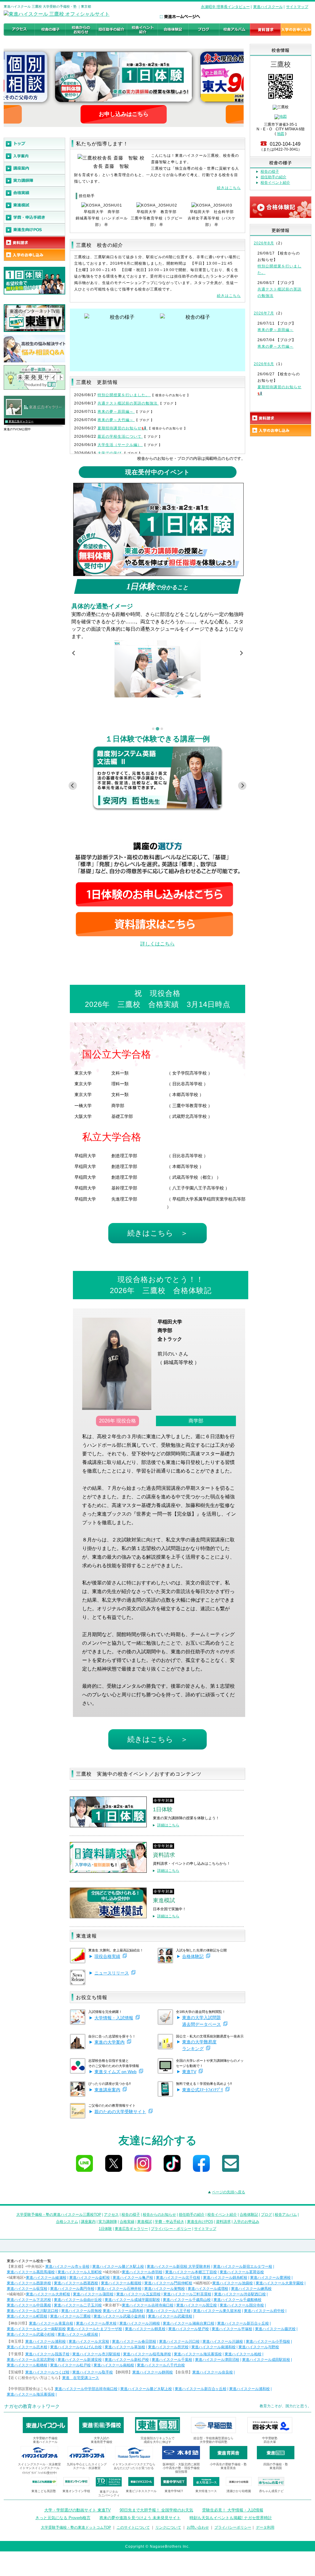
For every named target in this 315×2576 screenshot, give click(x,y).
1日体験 (105, 2229)
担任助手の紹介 (273, 177)
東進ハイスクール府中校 (264, 2311)
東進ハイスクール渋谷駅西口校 (240, 2294)
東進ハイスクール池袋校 (233, 2283)
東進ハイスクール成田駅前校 (266, 2360)
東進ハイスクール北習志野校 (31, 2360)
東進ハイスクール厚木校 (96, 2323)
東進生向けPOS (200, 2222)
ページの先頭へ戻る (229, 2192)
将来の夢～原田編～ (116, 412)
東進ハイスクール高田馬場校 (31, 2272)
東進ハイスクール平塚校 (232, 2329)
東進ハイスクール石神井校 (119, 2289)
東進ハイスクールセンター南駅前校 (36, 2329)
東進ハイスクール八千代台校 (161, 2365)
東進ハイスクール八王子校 (168, 2311)
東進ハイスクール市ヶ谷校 (67, 2266)
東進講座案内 (107, 2090)
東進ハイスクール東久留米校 (217, 2311)
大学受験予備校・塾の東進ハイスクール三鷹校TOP (59, 2215)
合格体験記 (193, 1956)
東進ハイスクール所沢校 (168, 2347)
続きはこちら (229, 188)
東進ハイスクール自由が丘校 (78, 2300)
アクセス (111, 2215)
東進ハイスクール (268, 7)
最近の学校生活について (120, 436)
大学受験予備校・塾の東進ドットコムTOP (76, 2527)
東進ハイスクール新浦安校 (80, 2360)
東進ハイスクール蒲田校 (93, 2294)
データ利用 (265, 2527)
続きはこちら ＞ (158, 1233)
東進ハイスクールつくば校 (47, 2372)
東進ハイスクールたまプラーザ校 (94, 2329)
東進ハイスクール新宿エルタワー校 (243, 2266)
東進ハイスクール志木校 (27, 2347)
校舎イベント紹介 (275, 183)
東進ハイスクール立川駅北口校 (33, 2311)
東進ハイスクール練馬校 (251, 2289)
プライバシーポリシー (233, 2527)
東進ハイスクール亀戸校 (133, 2278)
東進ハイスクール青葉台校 (51, 2323)
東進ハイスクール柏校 (243, 2354)
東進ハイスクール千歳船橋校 (237, 2300)
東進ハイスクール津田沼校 (217, 2360)
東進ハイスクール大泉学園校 (280, 2283)
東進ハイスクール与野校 (259, 2347)
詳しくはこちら (157, 944)
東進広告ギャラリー (21, 421)
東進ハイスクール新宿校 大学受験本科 (179, 2266)
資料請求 (223, 2222)
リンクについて (168, 2527)
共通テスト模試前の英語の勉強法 (128, 403)
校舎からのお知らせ (159, 2215)
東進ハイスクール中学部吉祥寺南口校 (86, 2389)
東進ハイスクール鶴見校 (145, 2329)
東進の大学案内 (110, 2042)
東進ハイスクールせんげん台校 (76, 2347)
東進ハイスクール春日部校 (134, 2341)
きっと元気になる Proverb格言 (63, 2518)
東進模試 (145, 2222)
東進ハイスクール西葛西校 (76, 2283)
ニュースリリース (112, 1973)
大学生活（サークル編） (120, 445)
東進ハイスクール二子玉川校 (78, 2305)
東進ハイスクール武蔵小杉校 (31, 2334)
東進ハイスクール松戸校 (70, 2365)
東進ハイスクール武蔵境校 (170, 2316)
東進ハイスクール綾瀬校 (46, 2278)
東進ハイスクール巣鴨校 (165, 2289)
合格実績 (127, 2222)
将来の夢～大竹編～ (116, 420)
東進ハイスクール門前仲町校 (168, 2283)
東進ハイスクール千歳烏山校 (187, 2300)
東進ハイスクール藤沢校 (275, 2329)
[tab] (153, 729)
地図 (281, 134)
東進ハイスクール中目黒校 (29, 2305)
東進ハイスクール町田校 (27, 2316)
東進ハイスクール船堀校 (121, 2283)
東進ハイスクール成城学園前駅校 (132, 2300)
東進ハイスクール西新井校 (29, 2283)
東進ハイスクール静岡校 (153, 2372)
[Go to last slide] (73, 786)
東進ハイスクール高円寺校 (72, 2289)
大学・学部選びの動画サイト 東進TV (78, 2510)
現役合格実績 (107, 1956)
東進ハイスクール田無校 (82, 2311)
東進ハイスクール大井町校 (48, 2294)
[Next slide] (241, 653)
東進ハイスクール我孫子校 (47, 2354)
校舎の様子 (270, 172)
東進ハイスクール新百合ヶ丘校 (243, 2323)
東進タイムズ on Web (116, 2072)
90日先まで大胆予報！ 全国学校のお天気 (156, 2510)
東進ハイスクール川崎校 (140, 2323)
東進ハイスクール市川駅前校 (96, 2354)
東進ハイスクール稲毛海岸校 (147, 2354)
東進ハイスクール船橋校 (27, 2365)
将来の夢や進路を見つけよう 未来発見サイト (140, 2518)
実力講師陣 (108, 2222)
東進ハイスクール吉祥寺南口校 (148, 2305)
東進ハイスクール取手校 (93, 2372)
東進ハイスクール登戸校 (189, 2329)
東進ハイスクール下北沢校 (29, 2300)
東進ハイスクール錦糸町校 (225, 2278)
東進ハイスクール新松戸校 (127, 2360)
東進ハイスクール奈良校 (213, 2372)
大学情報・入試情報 (114, 2018)
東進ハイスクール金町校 (90, 2278)
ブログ (266, 2215)
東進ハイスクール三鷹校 (70, 2316)
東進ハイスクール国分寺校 (242, 2305)
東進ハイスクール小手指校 (268, 2341)
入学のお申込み (246, 2222)
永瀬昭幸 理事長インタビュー (225, 7)
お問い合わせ (198, 2527)
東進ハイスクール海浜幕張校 (198, 2354)
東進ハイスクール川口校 (179, 2341)
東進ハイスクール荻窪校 (27, 2289)
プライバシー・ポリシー (171, 2229)
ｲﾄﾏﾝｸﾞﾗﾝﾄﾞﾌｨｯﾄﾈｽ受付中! (40, 2473)
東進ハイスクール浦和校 (46, 2341)
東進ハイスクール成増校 (208, 2289)
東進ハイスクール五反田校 (138, 2294)
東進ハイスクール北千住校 (178, 2278)
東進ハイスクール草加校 (125, 2347)
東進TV (189, 2072)
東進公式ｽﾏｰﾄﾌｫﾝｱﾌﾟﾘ (203, 2090)
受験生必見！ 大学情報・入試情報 (233, 2510)
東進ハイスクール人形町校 (80, 2272)
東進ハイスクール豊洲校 (270, 2278)
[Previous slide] (74, 653)
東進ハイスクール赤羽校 (142, 2272)
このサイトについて (133, 2527)
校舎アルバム (286, 2215)
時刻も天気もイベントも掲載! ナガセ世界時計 (231, 2518)
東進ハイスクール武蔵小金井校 (119, 2316)
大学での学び (110, 453)
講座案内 (88, 2222)
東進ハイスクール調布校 (123, 2311)
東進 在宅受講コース (81, 2378)
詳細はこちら (168, 1825)
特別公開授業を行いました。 (124, 395)
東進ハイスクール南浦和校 (213, 2347)
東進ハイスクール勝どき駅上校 (118, 2266)
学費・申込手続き (169, 2222)
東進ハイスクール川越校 (223, 2341)
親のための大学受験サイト (120, 2112)
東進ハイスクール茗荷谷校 (242, 2272)
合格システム (67, 2222)
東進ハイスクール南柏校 (114, 2365)
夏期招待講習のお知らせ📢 (123, 428)
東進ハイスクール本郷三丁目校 (191, 2272)
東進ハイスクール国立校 (197, 2305)
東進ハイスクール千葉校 (172, 2360)
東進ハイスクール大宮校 (89, 2341)
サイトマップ (297, 7)
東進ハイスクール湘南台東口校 (189, 2323)
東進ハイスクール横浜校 (78, 2334)
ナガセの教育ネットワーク (32, 2406)
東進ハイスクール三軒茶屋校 (187, 2294)
